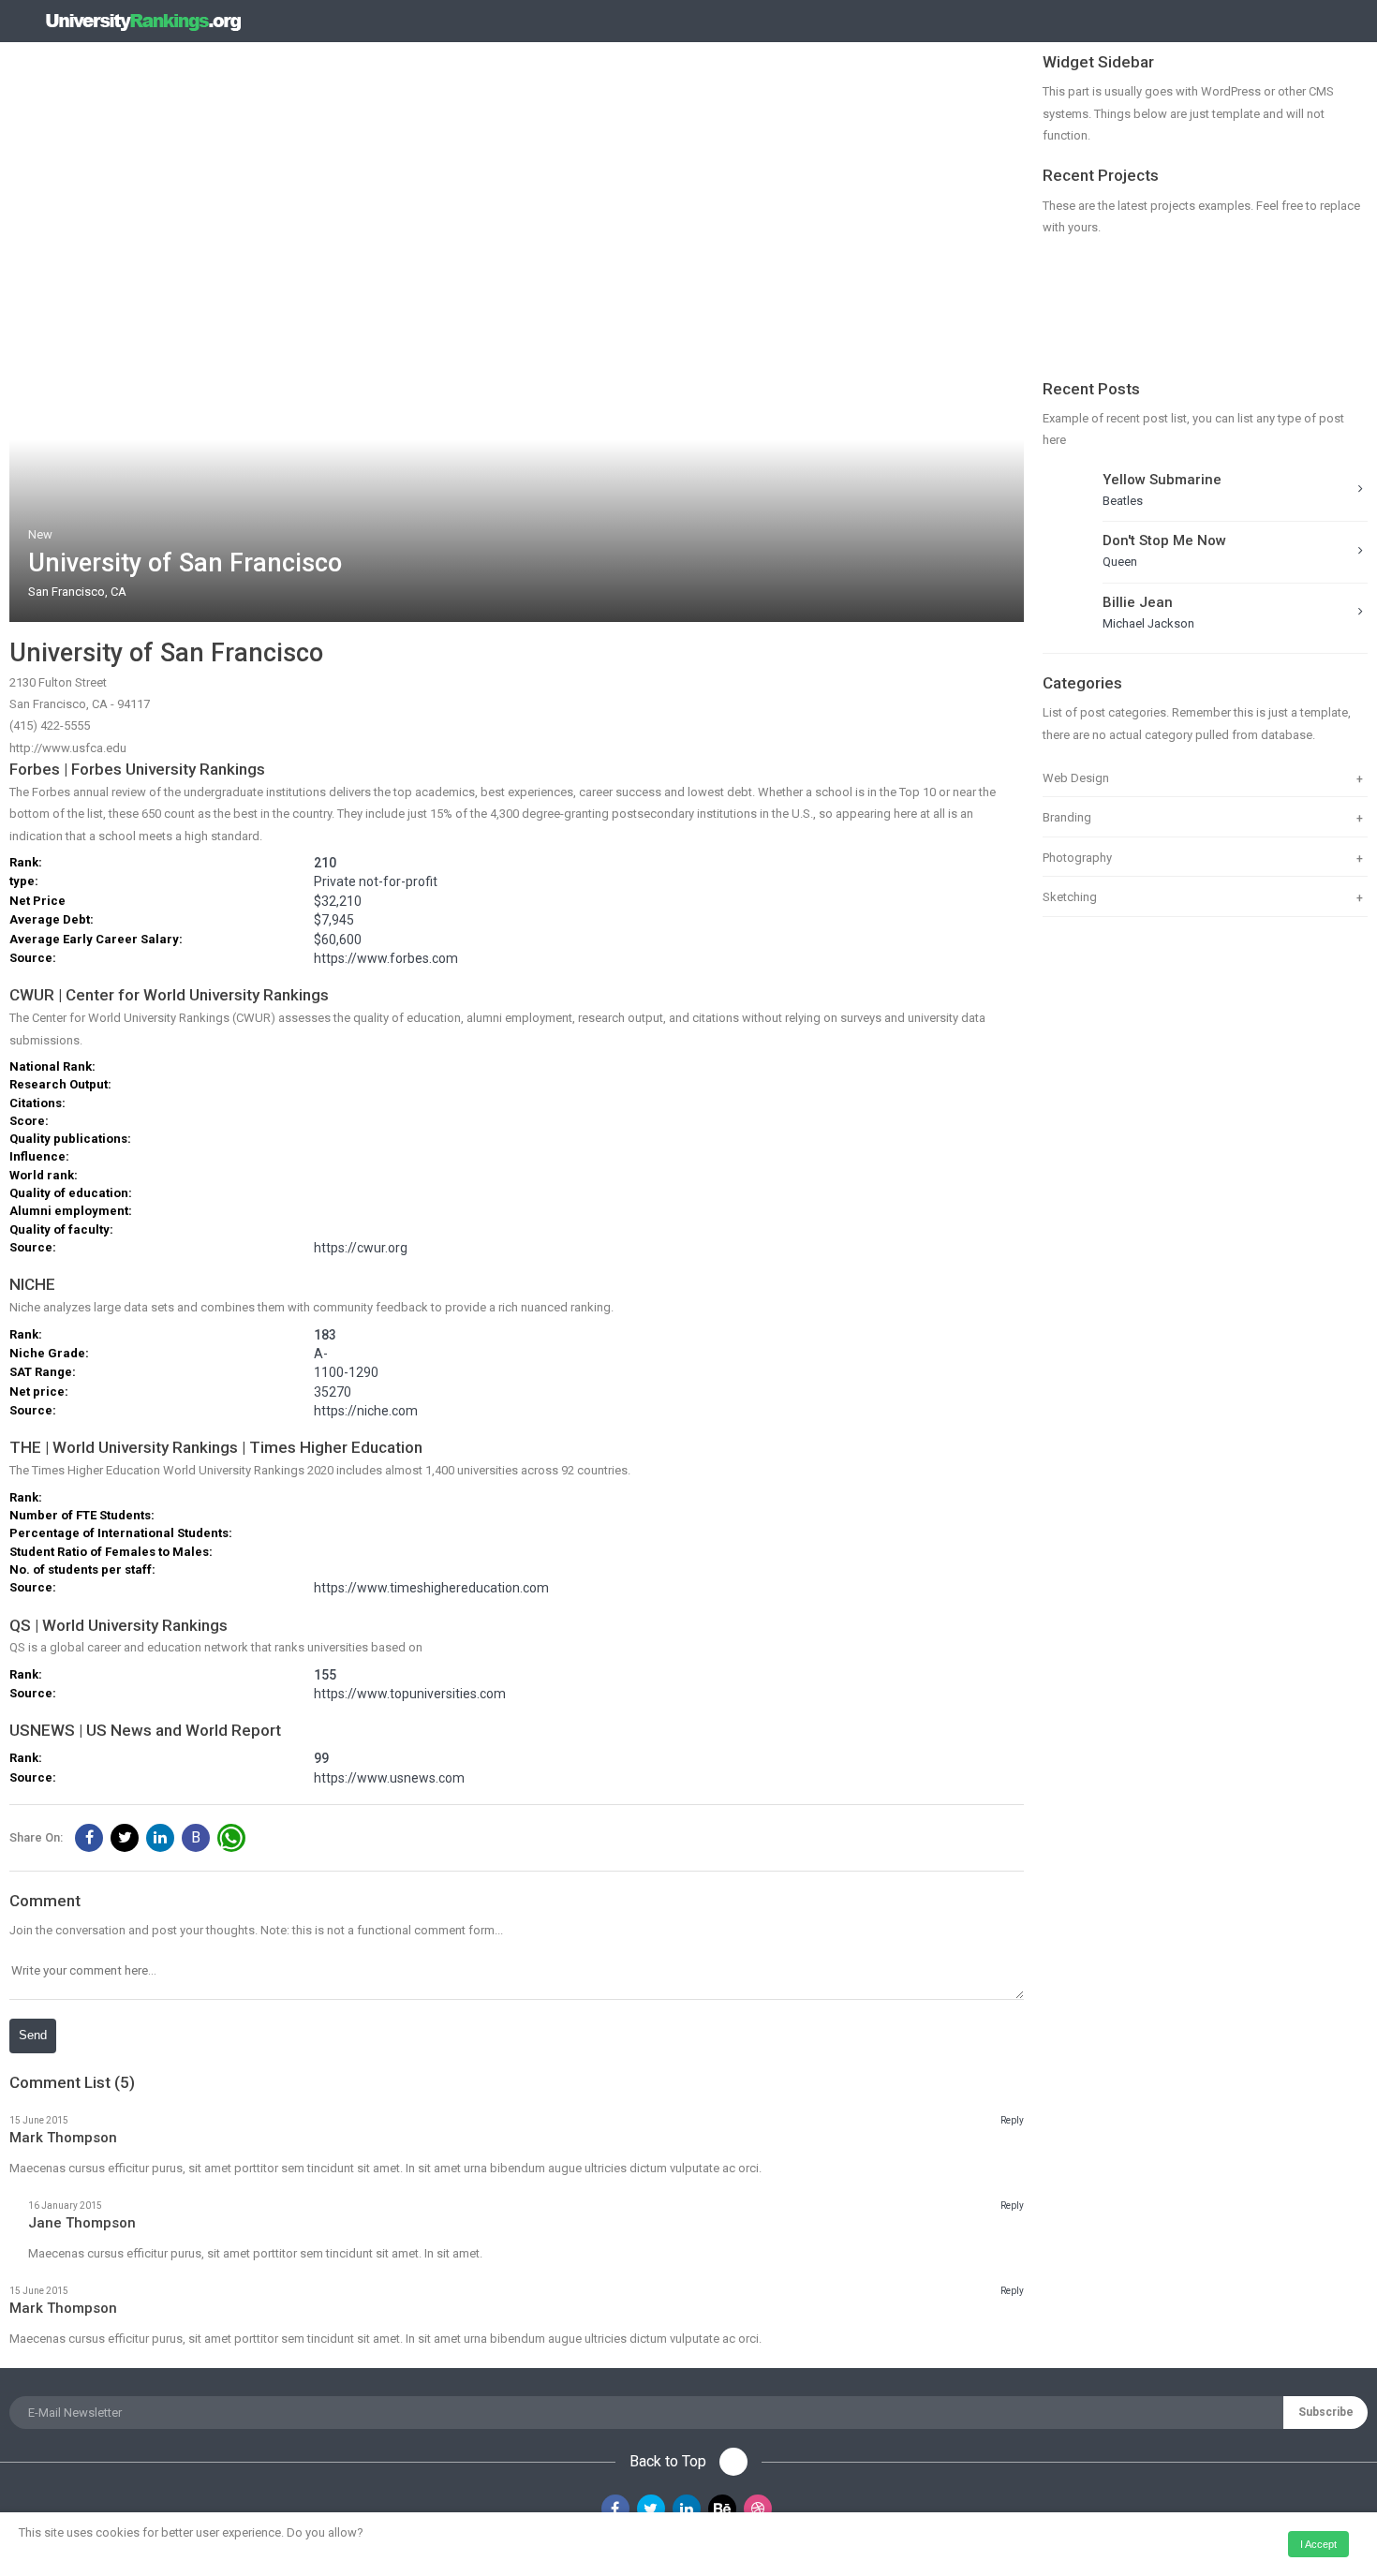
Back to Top (670, 2461)
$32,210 (338, 902)
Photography (1077, 858)
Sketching (1070, 897)
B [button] (196, 1837)
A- (321, 1354)
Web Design (1076, 778)
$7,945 (334, 920)
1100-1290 (346, 1373)
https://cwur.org (361, 1248)
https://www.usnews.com (389, 1778)
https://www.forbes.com (386, 959)
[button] (89, 1838)
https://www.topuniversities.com (410, 1694)
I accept (1318, 2544)
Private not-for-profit (376, 882)
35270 (333, 1392)
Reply (1012, 2120)
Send (33, 2035)
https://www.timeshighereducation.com (431, 1588)
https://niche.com (366, 1411)
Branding (1067, 817)
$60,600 (338, 940)
